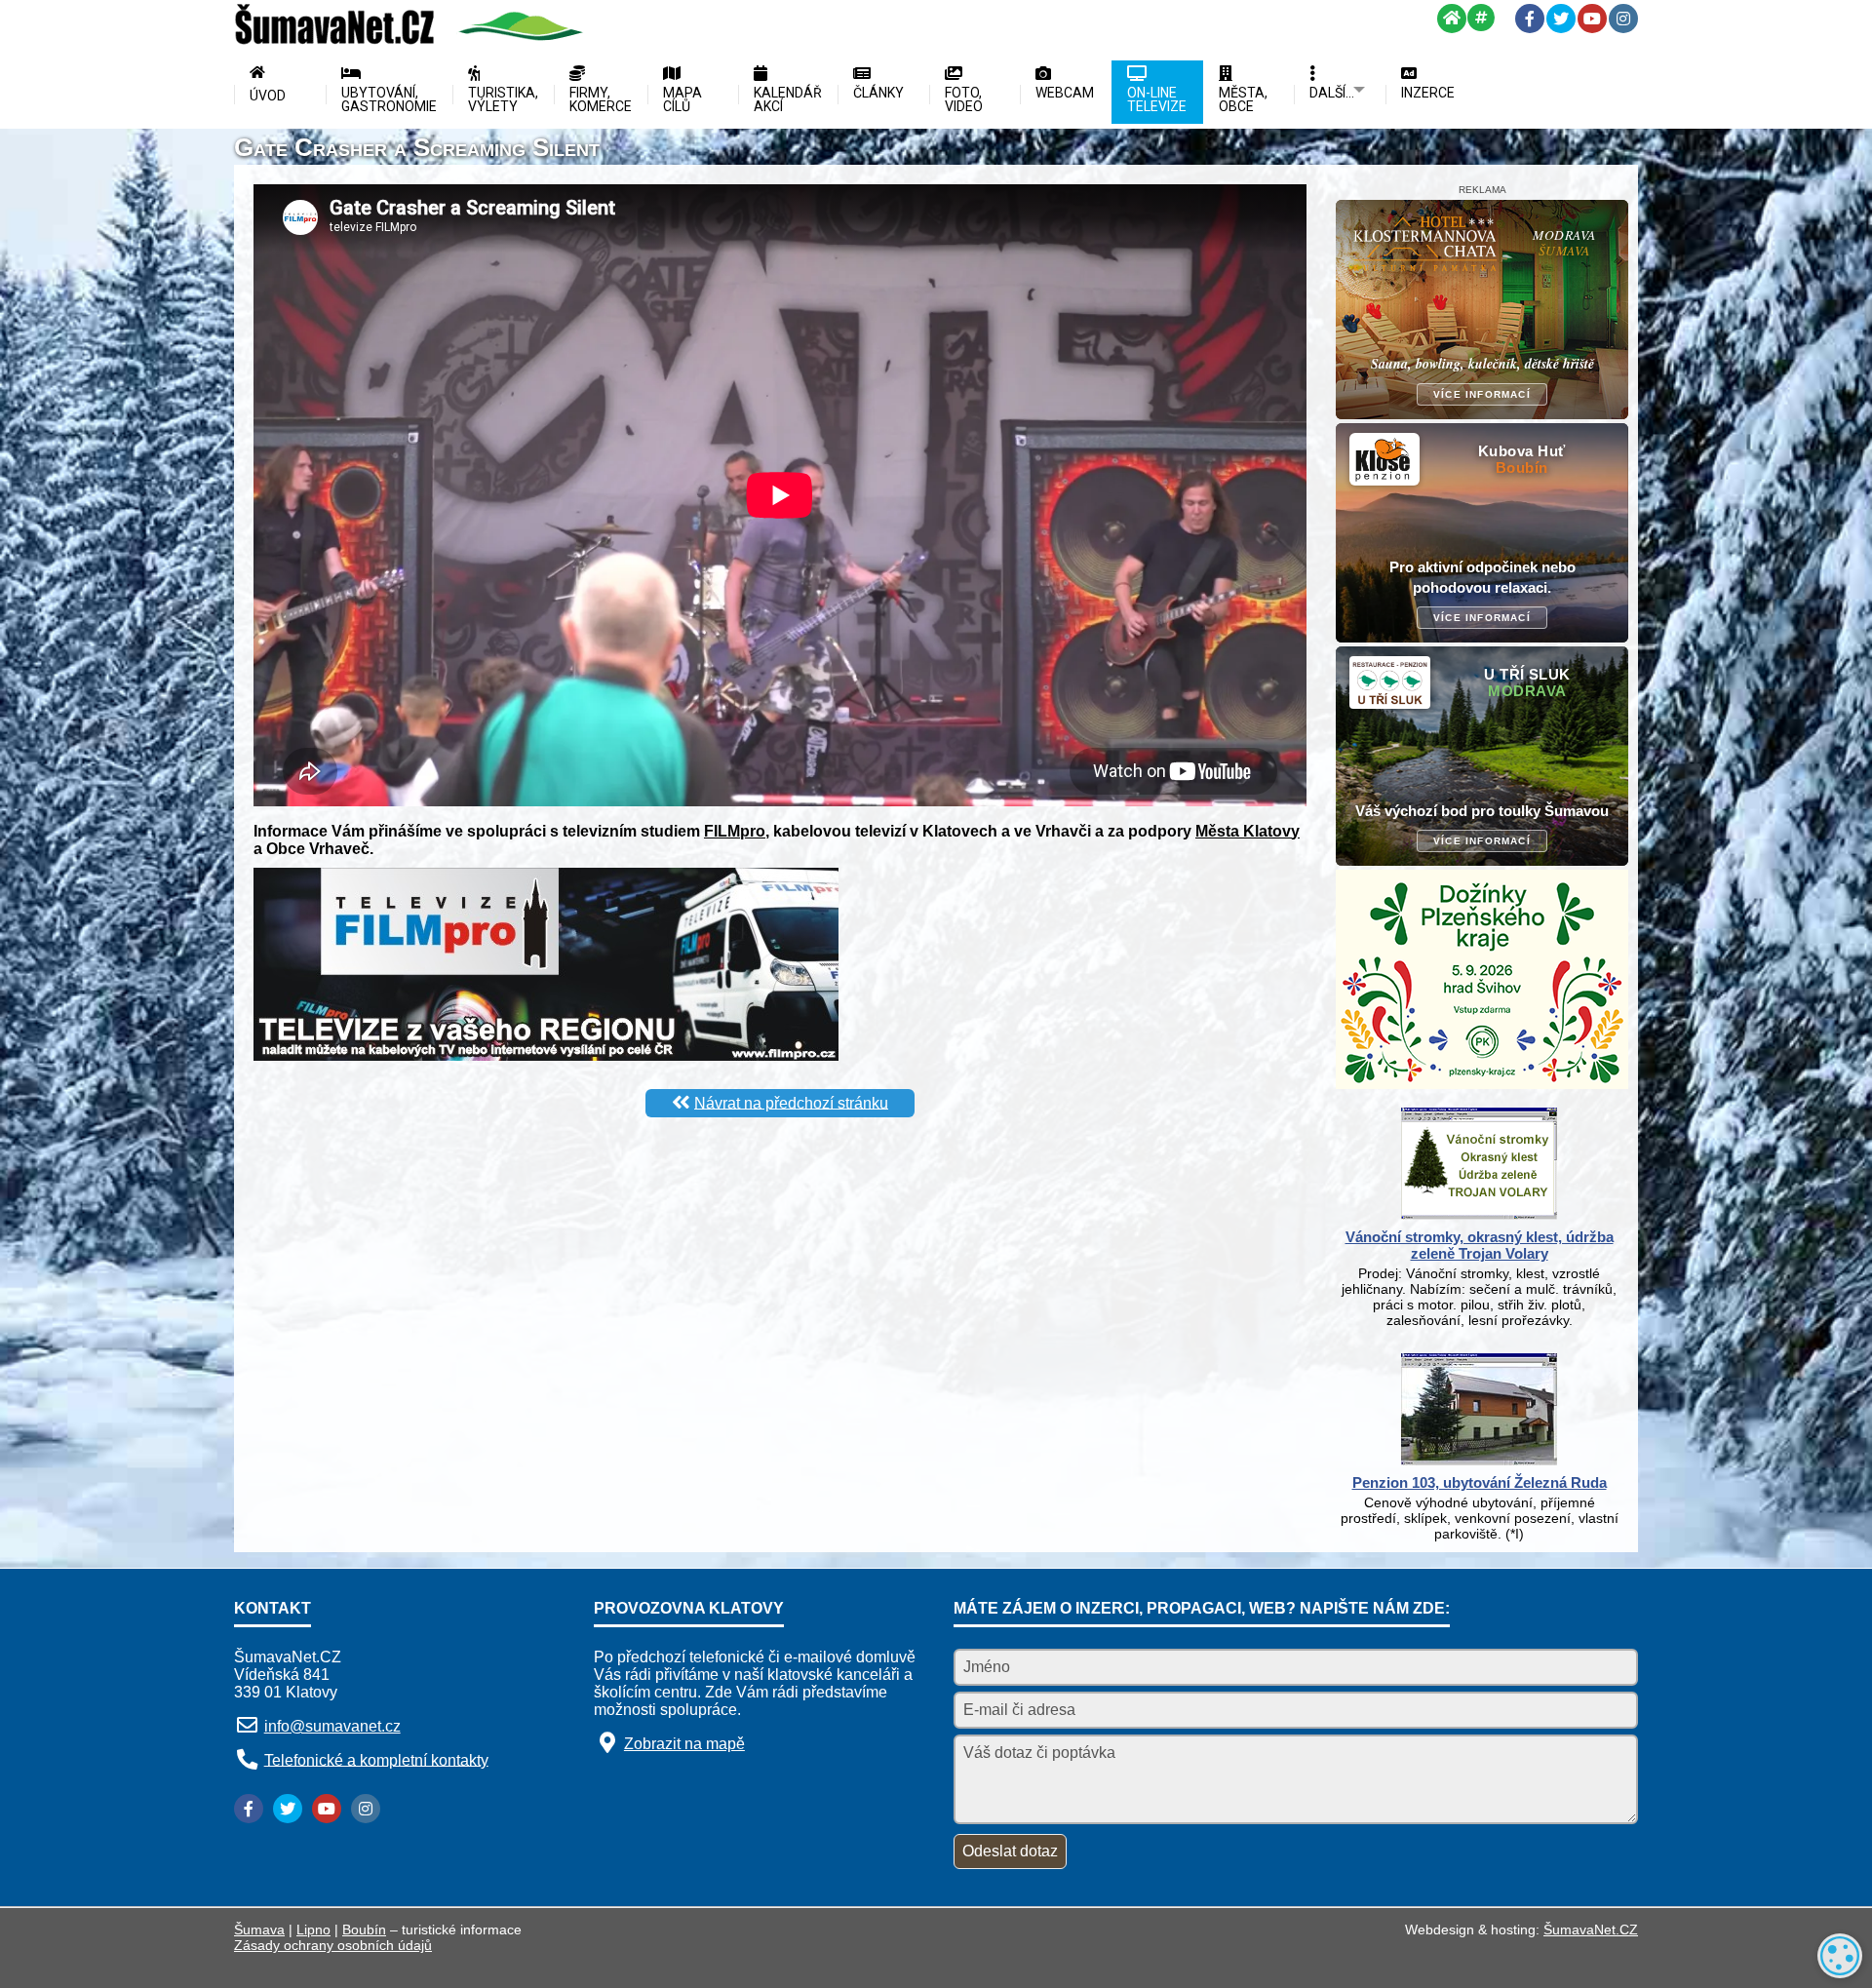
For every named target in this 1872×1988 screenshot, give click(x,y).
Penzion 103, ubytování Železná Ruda (1480, 1482)
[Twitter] (1561, 19)
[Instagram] (1623, 19)
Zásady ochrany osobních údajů (333, 1945)
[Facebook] (1530, 19)
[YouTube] (1592, 19)
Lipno (313, 1930)
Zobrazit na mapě (684, 1744)
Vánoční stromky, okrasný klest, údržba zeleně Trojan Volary (1480, 1245)
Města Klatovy (1248, 831)
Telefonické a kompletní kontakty (376, 1759)
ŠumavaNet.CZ (1591, 1930)
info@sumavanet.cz (332, 1726)
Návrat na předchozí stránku (791, 1102)
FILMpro (735, 831)
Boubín (364, 1930)
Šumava (259, 1930)
